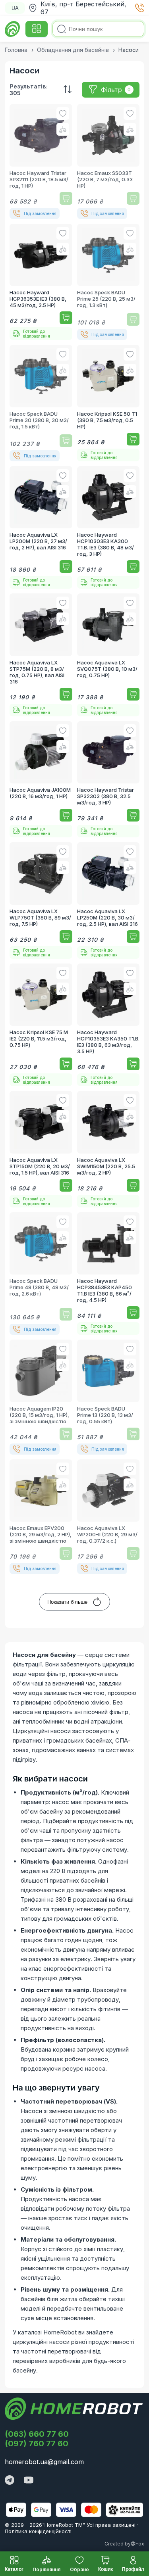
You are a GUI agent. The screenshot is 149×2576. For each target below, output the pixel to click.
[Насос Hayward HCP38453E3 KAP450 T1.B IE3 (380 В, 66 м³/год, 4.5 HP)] (108, 1274)
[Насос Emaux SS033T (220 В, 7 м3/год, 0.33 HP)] (108, 161)
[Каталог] (37, 29)
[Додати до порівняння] (63, 129)
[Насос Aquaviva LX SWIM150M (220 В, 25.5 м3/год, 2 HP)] (108, 1149)
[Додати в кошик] (66, 198)
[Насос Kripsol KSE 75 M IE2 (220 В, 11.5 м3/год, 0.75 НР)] (41, 1025)
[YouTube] (29, 2481)
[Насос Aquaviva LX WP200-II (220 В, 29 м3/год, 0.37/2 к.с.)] (108, 1517)
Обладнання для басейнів (73, 50)
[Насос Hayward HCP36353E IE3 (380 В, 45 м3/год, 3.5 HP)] (41, 282)
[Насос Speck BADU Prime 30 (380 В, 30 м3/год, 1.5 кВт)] (41, 403)
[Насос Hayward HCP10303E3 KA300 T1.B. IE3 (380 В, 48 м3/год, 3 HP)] (108, 528)
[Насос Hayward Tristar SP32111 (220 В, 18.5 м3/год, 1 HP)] (41, 161)
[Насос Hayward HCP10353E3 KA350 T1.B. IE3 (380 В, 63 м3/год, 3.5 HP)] (108, 1025)
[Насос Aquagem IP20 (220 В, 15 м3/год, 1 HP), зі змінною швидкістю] (41, 1397)
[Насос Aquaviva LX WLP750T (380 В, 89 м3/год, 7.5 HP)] (41, 900)
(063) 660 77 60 (37, 2434)
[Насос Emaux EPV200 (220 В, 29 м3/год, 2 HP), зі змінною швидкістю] (41, 1517)
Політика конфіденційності (38, 2531)
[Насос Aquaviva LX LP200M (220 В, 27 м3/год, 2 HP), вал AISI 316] (41, 528)
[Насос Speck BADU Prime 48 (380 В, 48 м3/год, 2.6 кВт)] (41, 1274)
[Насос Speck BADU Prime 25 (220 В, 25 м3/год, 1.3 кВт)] (108, 282)
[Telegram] (10, 2481)
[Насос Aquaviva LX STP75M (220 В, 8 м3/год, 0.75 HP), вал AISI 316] (41, 655)
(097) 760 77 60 (37, 2444)
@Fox (137, 2544)
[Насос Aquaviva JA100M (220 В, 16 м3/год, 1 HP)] (41, 779)
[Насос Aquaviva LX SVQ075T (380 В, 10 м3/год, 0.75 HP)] (108, 655)
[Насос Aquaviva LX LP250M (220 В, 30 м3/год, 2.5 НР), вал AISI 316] (108, 900)
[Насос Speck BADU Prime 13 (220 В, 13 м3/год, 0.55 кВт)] (108, 1397)
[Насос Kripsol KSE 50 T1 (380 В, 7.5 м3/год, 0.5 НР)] (108, 403)
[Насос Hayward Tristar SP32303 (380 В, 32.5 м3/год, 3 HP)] (108, 779)
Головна (16, 50)
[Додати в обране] (63, 113)
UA (15, 8)
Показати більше (67, 1602)
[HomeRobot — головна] (13, 29)
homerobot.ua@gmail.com (44, 2462)
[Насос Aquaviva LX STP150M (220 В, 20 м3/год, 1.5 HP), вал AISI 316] (41, 1149)
